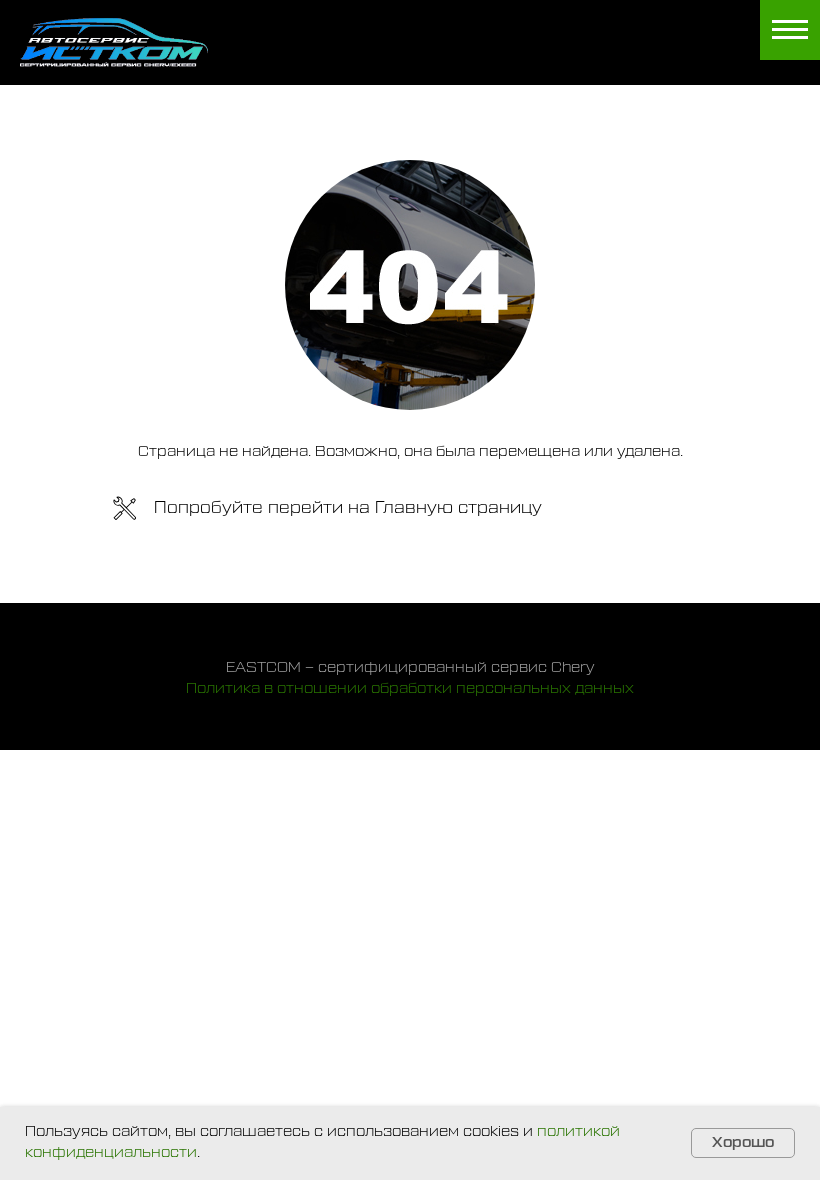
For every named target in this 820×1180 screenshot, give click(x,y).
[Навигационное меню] (790, 30)
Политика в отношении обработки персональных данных (410, 689)
